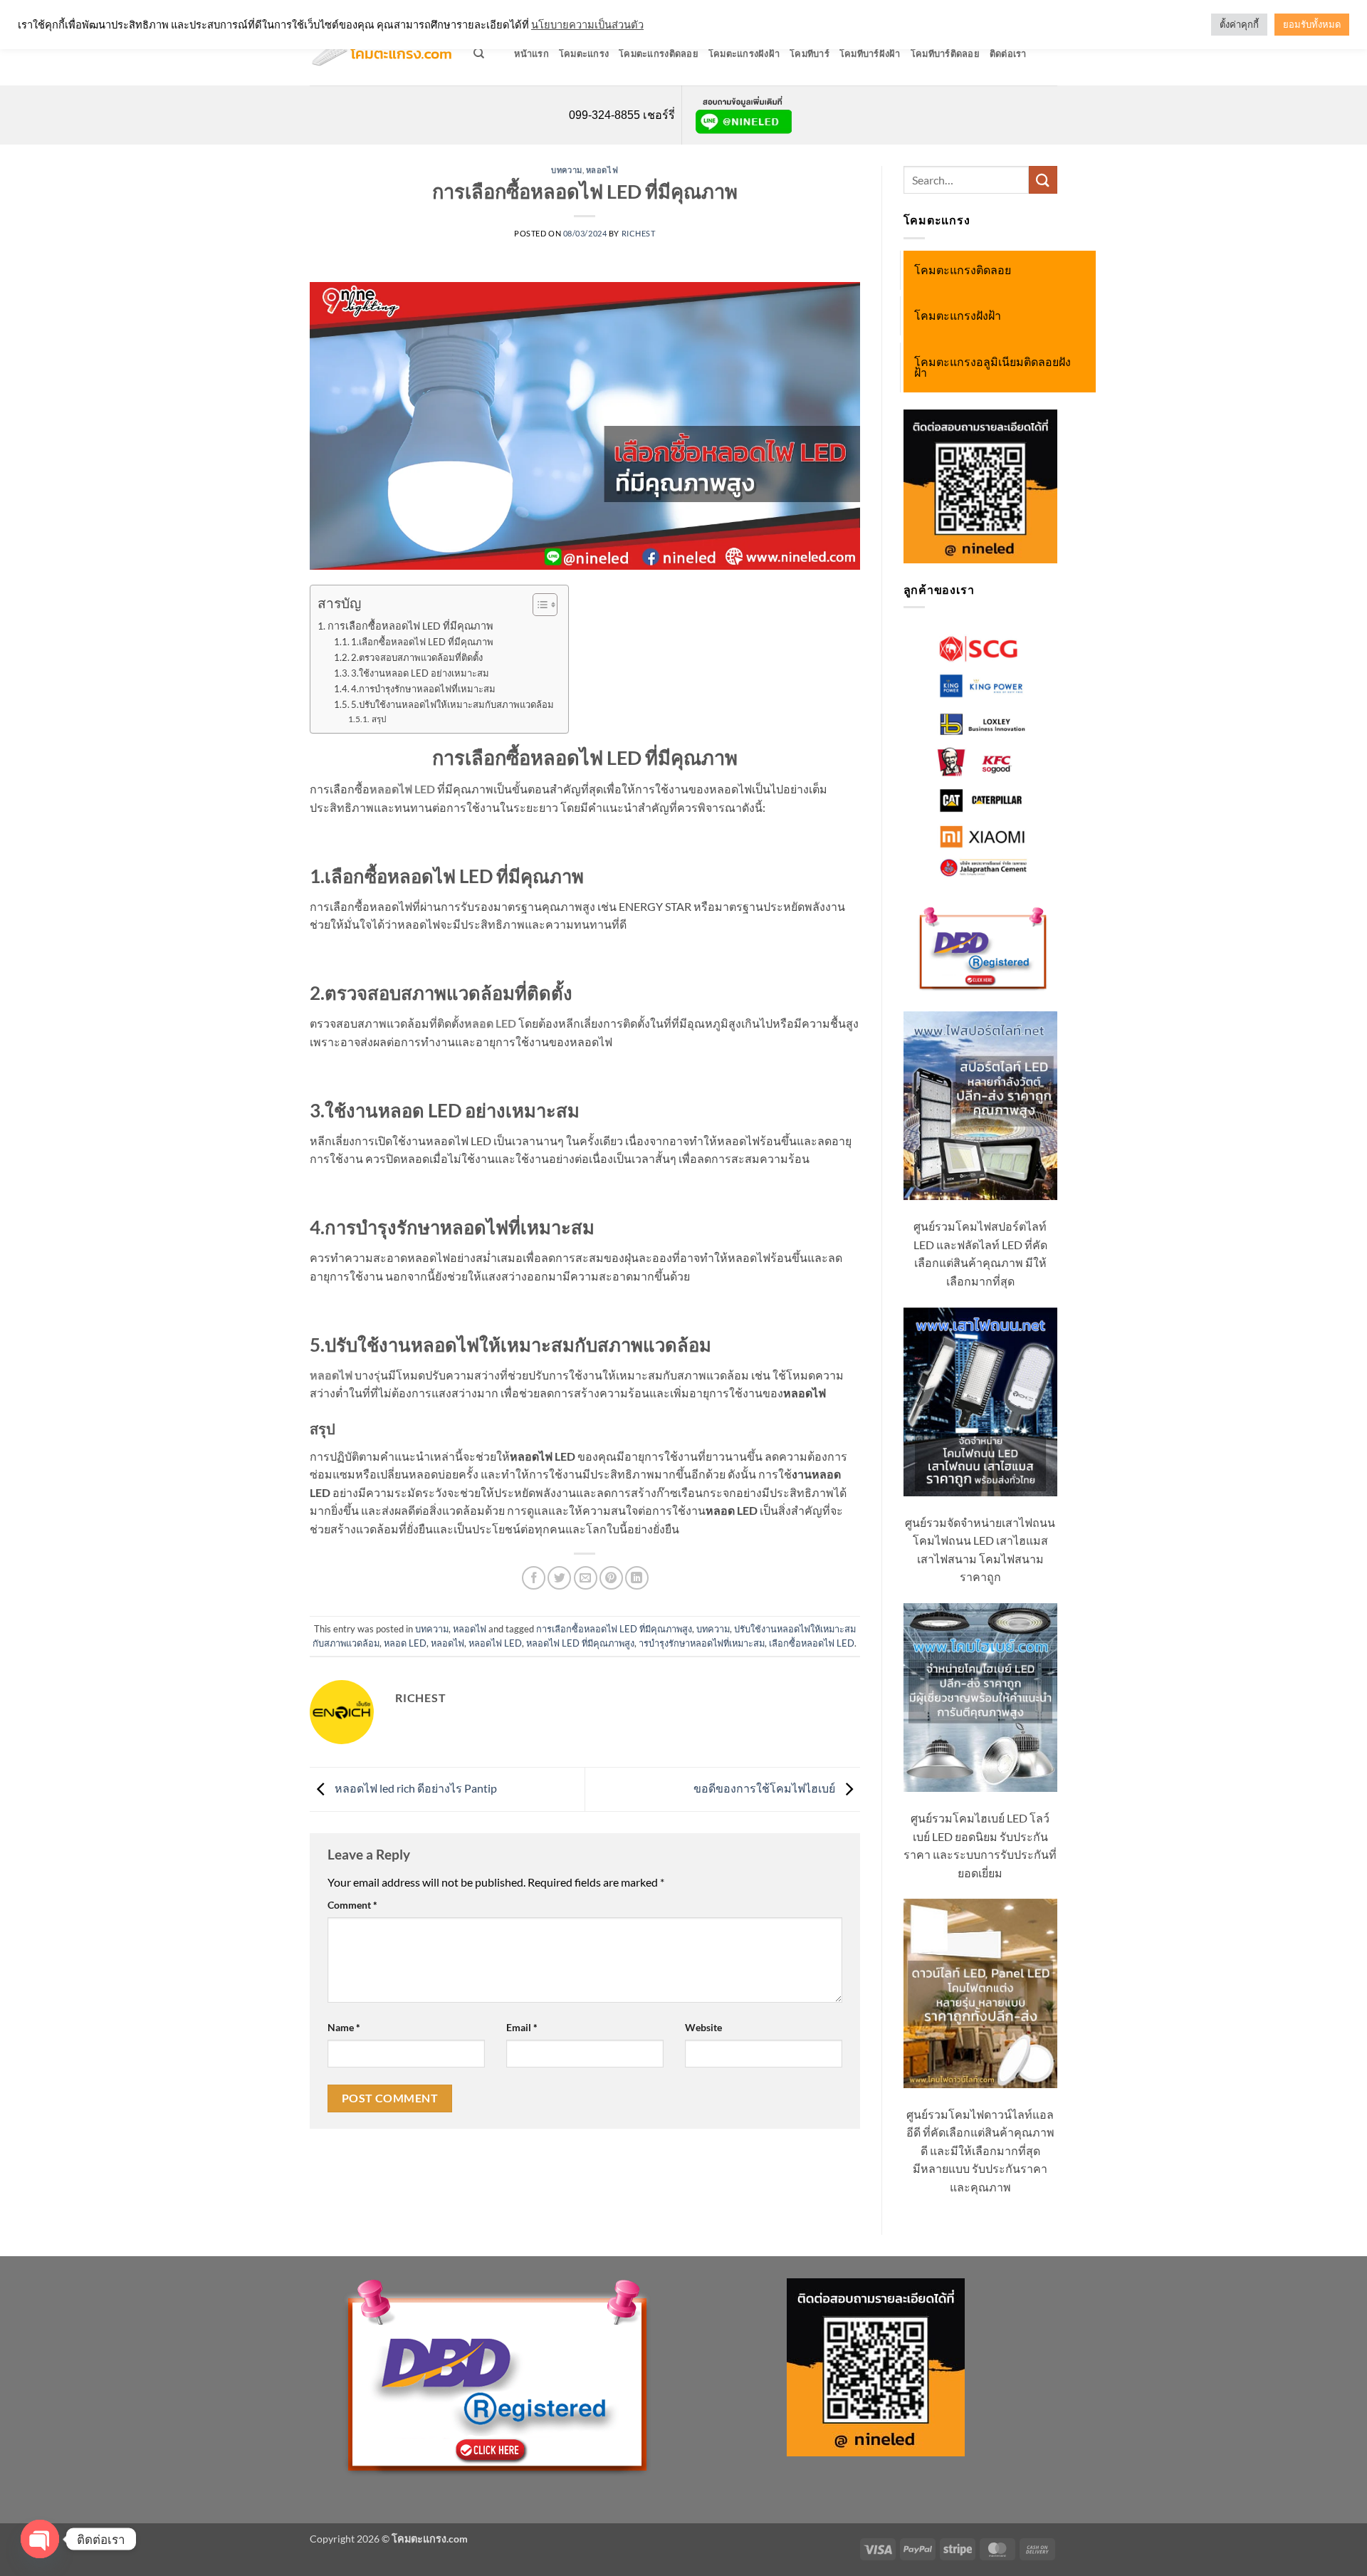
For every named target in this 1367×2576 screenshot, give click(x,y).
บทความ (566, 170)
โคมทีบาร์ (810, 53)
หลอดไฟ (602, 170)
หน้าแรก (531, 53)
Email (522, 2027)
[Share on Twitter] (559, 1578)
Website (703, 2027)
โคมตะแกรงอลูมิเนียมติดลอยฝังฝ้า (992, 367)
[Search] (479, 53)
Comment (352, 1905)
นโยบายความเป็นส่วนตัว (587, 25)
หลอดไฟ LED (495, 1643)
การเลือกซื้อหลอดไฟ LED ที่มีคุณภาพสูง (614, 1629)
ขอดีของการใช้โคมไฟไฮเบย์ (765, 1788)
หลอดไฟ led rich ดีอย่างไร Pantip (415, 1788)
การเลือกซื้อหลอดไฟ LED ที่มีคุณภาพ (410, 626)
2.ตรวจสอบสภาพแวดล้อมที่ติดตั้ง (417, 657)
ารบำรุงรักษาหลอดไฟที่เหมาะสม (702, 1643)
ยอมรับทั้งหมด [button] (1312, 24)
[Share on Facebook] (534, 1578)
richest (639, 233)
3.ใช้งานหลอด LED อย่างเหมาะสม (420, 673)
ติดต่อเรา (1008, 53)
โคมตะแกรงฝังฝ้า (744, 53)
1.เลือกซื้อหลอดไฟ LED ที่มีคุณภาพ (422, 642)
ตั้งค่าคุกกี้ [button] (1239, 24)
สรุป (378, 719)
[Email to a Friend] (586, 1578)
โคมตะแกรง (584, 53)
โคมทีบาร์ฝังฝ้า (870, 53)
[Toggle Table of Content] (538, 605)
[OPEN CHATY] (40, 2539)
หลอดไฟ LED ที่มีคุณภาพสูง (580, 1643)
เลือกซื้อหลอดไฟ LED (812, 1643)
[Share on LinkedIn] (637, 1578)
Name (344, 2027)
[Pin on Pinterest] (611, 1578)
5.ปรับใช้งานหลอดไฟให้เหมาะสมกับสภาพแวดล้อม (452, 704)
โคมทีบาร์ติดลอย (945, 53)
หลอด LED (405, 1643)
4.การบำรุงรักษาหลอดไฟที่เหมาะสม (423, 689)
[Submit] (1043, 180)
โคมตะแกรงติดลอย (659, 53)
